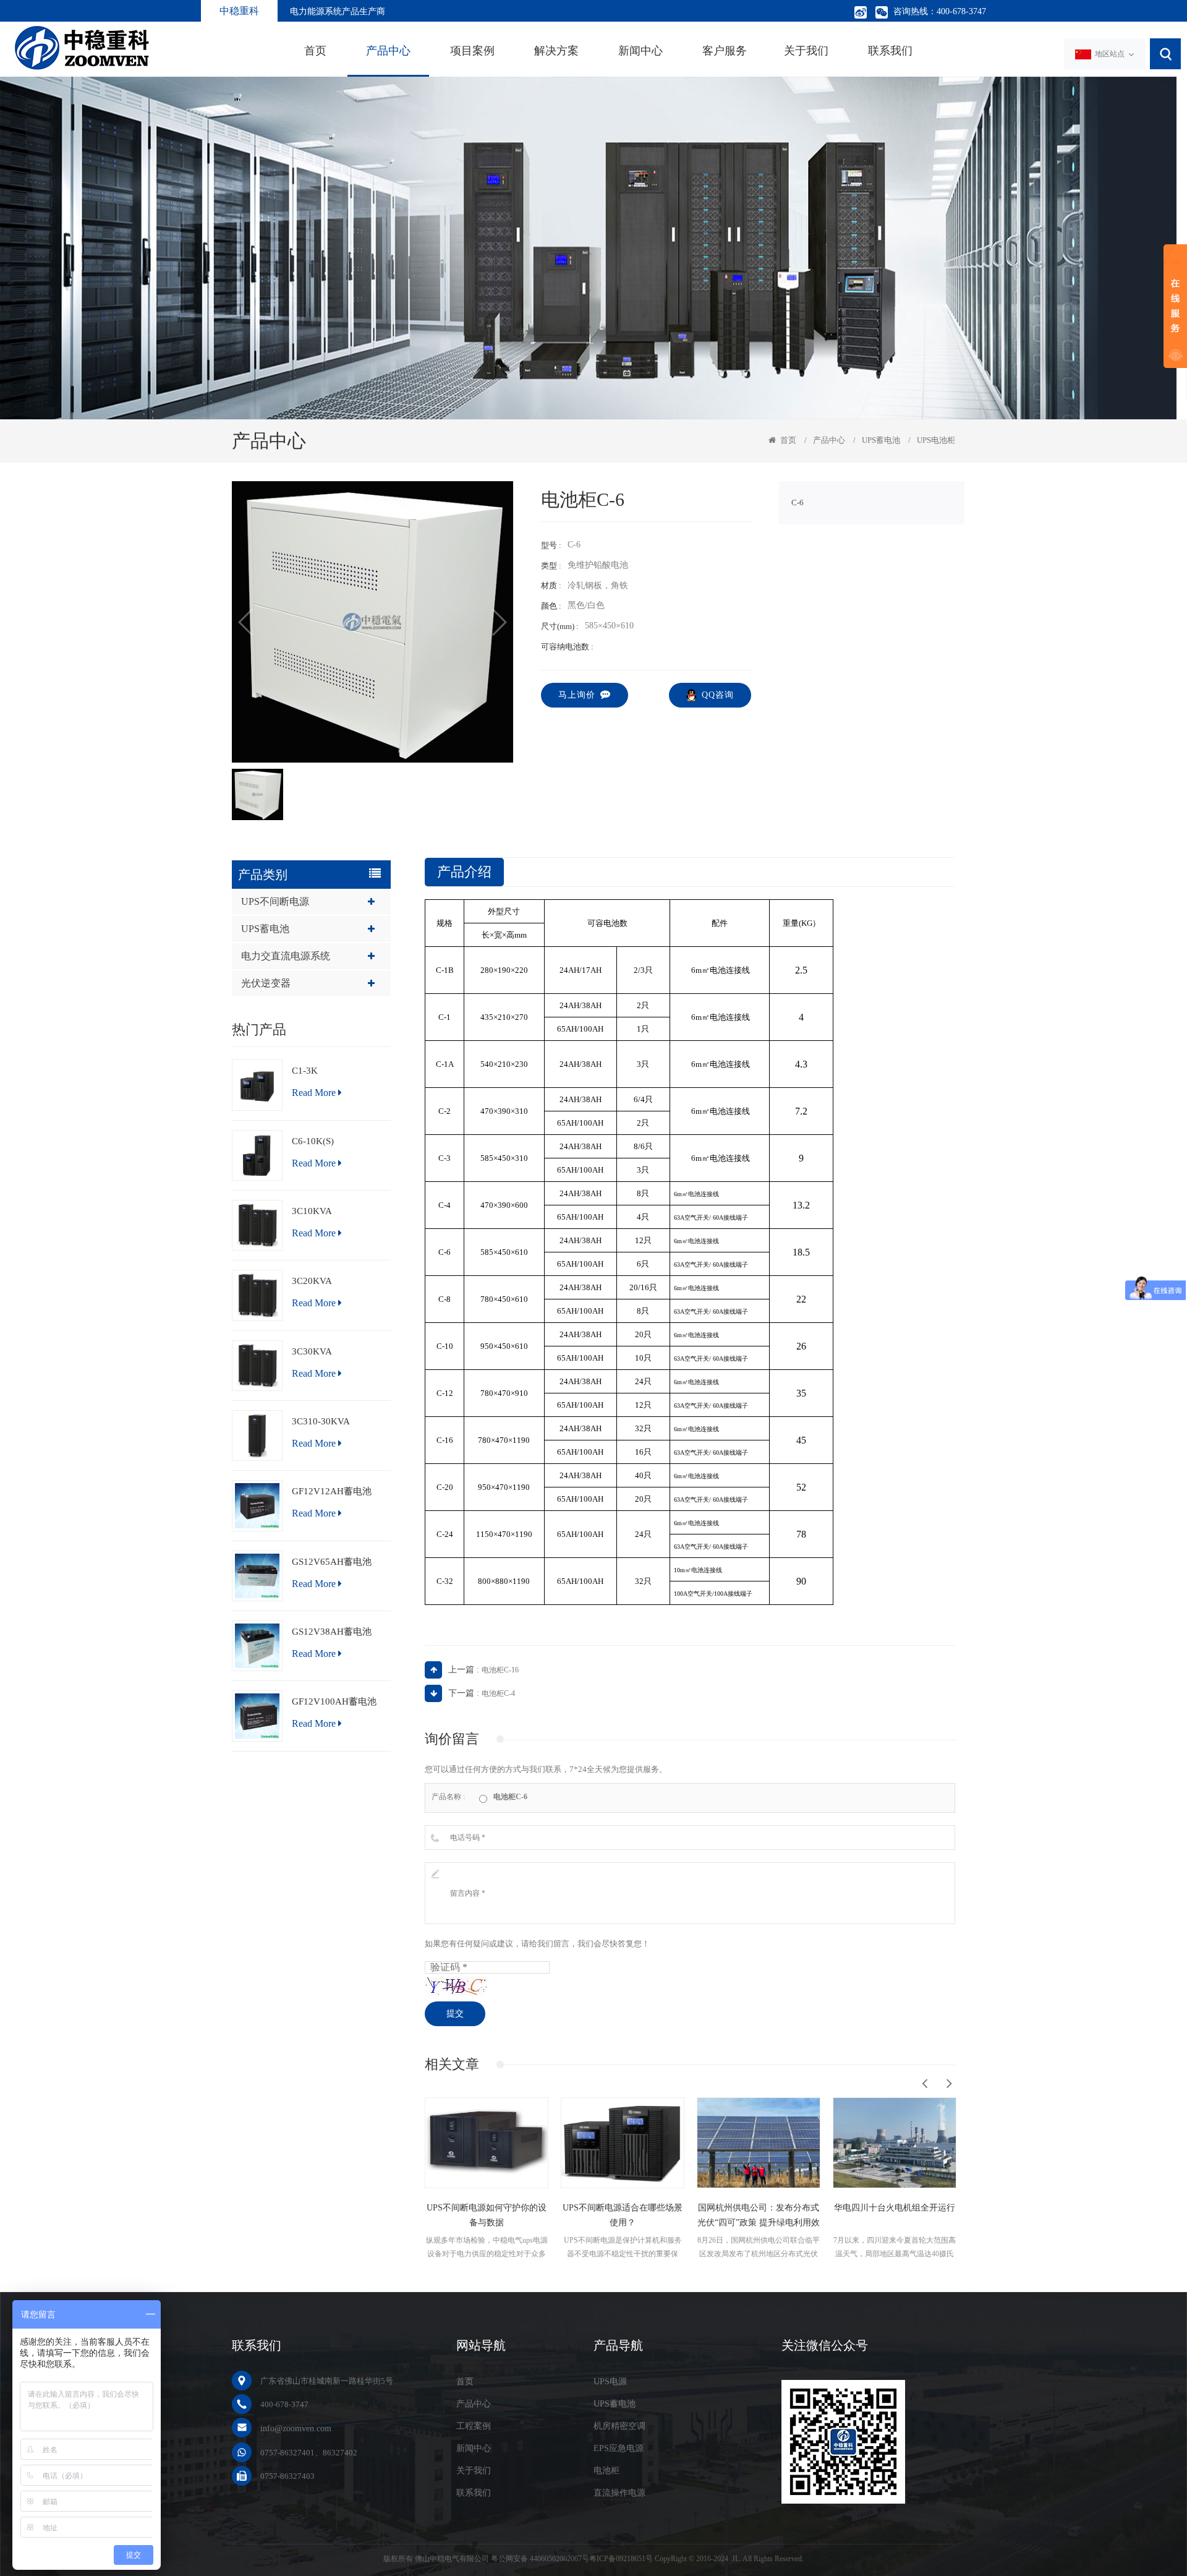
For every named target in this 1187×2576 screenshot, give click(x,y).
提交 (455, 2013)
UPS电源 (610, 2381)
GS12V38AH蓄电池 (332, 1632)
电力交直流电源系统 (286, 956)
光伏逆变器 (266, 983)
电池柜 (606, 2471)
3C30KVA (312, 1351)
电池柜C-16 (500, 1670)
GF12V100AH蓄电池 (334, 1701)
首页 (315, 51)
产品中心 (388, 51)
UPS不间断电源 (275, 901)
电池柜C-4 (498, 1693)
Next (949, 2083)
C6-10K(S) (313, 1141)
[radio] (503, 1796)
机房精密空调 (619, 2426)
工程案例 (474, 2426)
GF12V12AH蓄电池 (332, 1491)
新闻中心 (640, 51)
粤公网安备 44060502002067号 (540, 2559)
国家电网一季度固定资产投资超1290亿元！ (895, 2215)
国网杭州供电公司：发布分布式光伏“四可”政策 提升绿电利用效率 (623, 2217)
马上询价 (577, 695)
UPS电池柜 (936, 440)
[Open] (1175, 306)
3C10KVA (312, 1211)
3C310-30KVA (321, 1421)
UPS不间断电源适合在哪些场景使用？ (487, 2215)
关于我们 (806, 51)
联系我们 (890, 51)
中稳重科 (239, 11)
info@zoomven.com (296, 2428)
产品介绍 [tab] (464, 872)
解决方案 (556, 51)
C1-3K (305, 1071)
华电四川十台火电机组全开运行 (759, 2208)
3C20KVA (312, 1281)
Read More (314, 1093)
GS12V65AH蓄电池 (332, 1562)
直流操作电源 (619, 2493)
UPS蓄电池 (881, 440)
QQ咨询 (718, 695)
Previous (924, 2083)
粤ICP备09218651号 (621, 2559)
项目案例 (472, 51)
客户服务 (725, 51)
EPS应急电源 (619, 2448)
